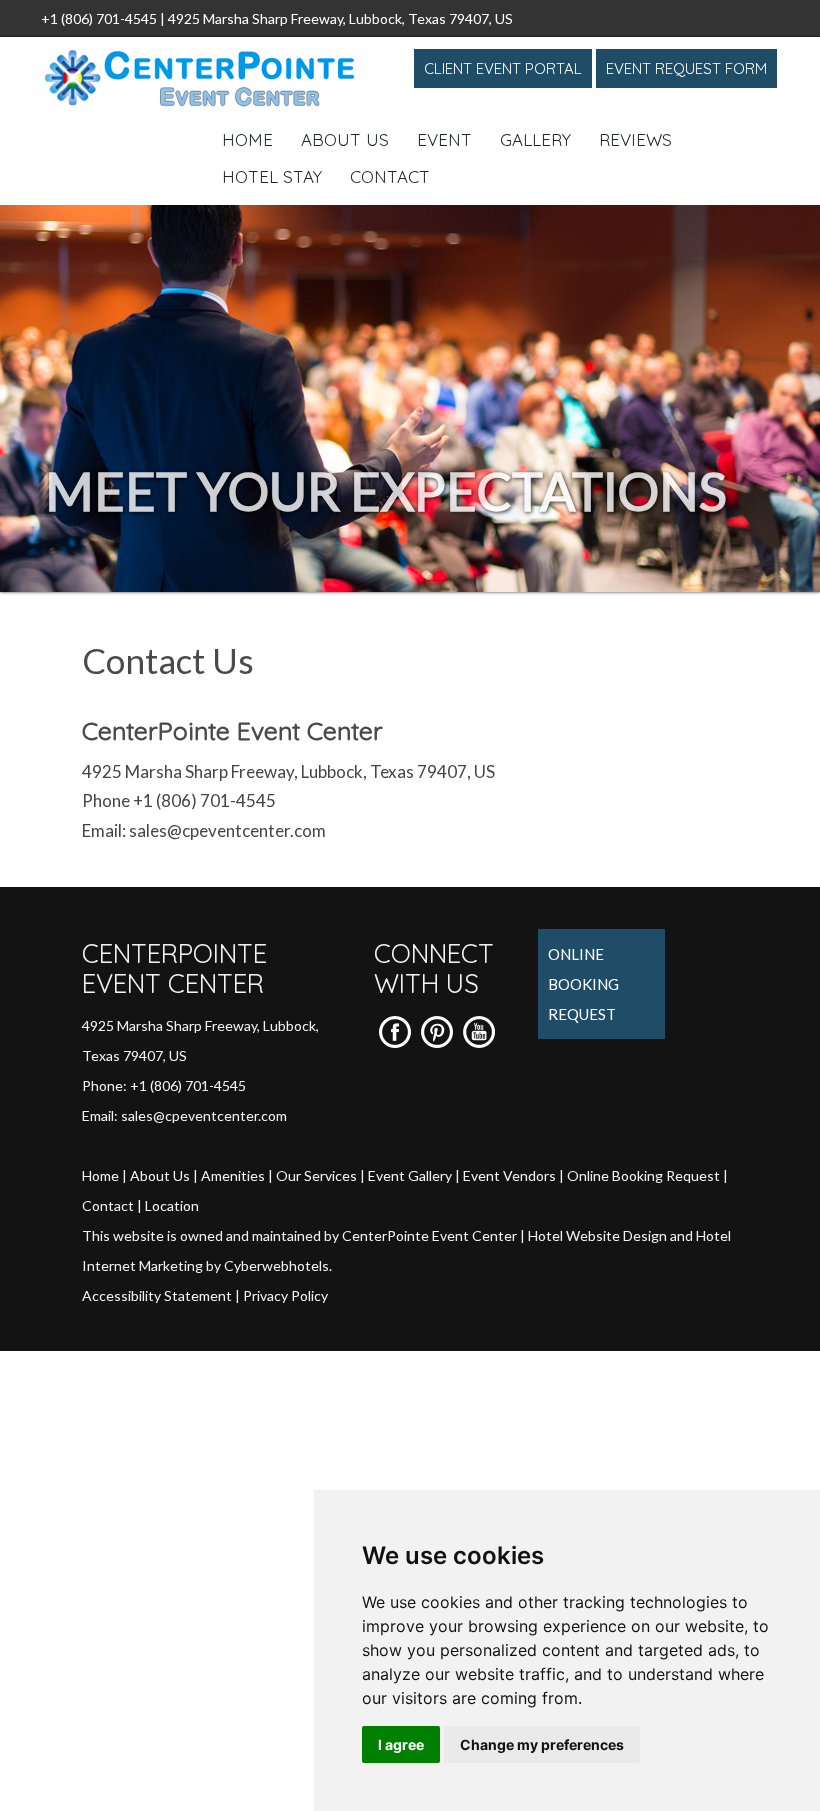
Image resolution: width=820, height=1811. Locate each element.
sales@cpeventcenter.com (227, 830)
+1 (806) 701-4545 (99, 18)
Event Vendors (509, 1175)
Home (247, 139)
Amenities (233, 1175)
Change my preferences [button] (542, 1744)
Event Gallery (410, 1175)
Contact (390, 176)
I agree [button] (401, 1744)
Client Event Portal (503, 68)
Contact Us (168, 660)
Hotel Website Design (597, 1235)
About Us (345, 139)
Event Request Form (686, 68)
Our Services (316, 1175)
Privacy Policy (285, 1295)
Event (444, 139)
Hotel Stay (272, 176)
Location (172, 1205)
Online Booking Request (583, 984)
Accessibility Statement (157, 1295)
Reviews (635, 139)
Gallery (535, 139)
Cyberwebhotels (276, 1265)
